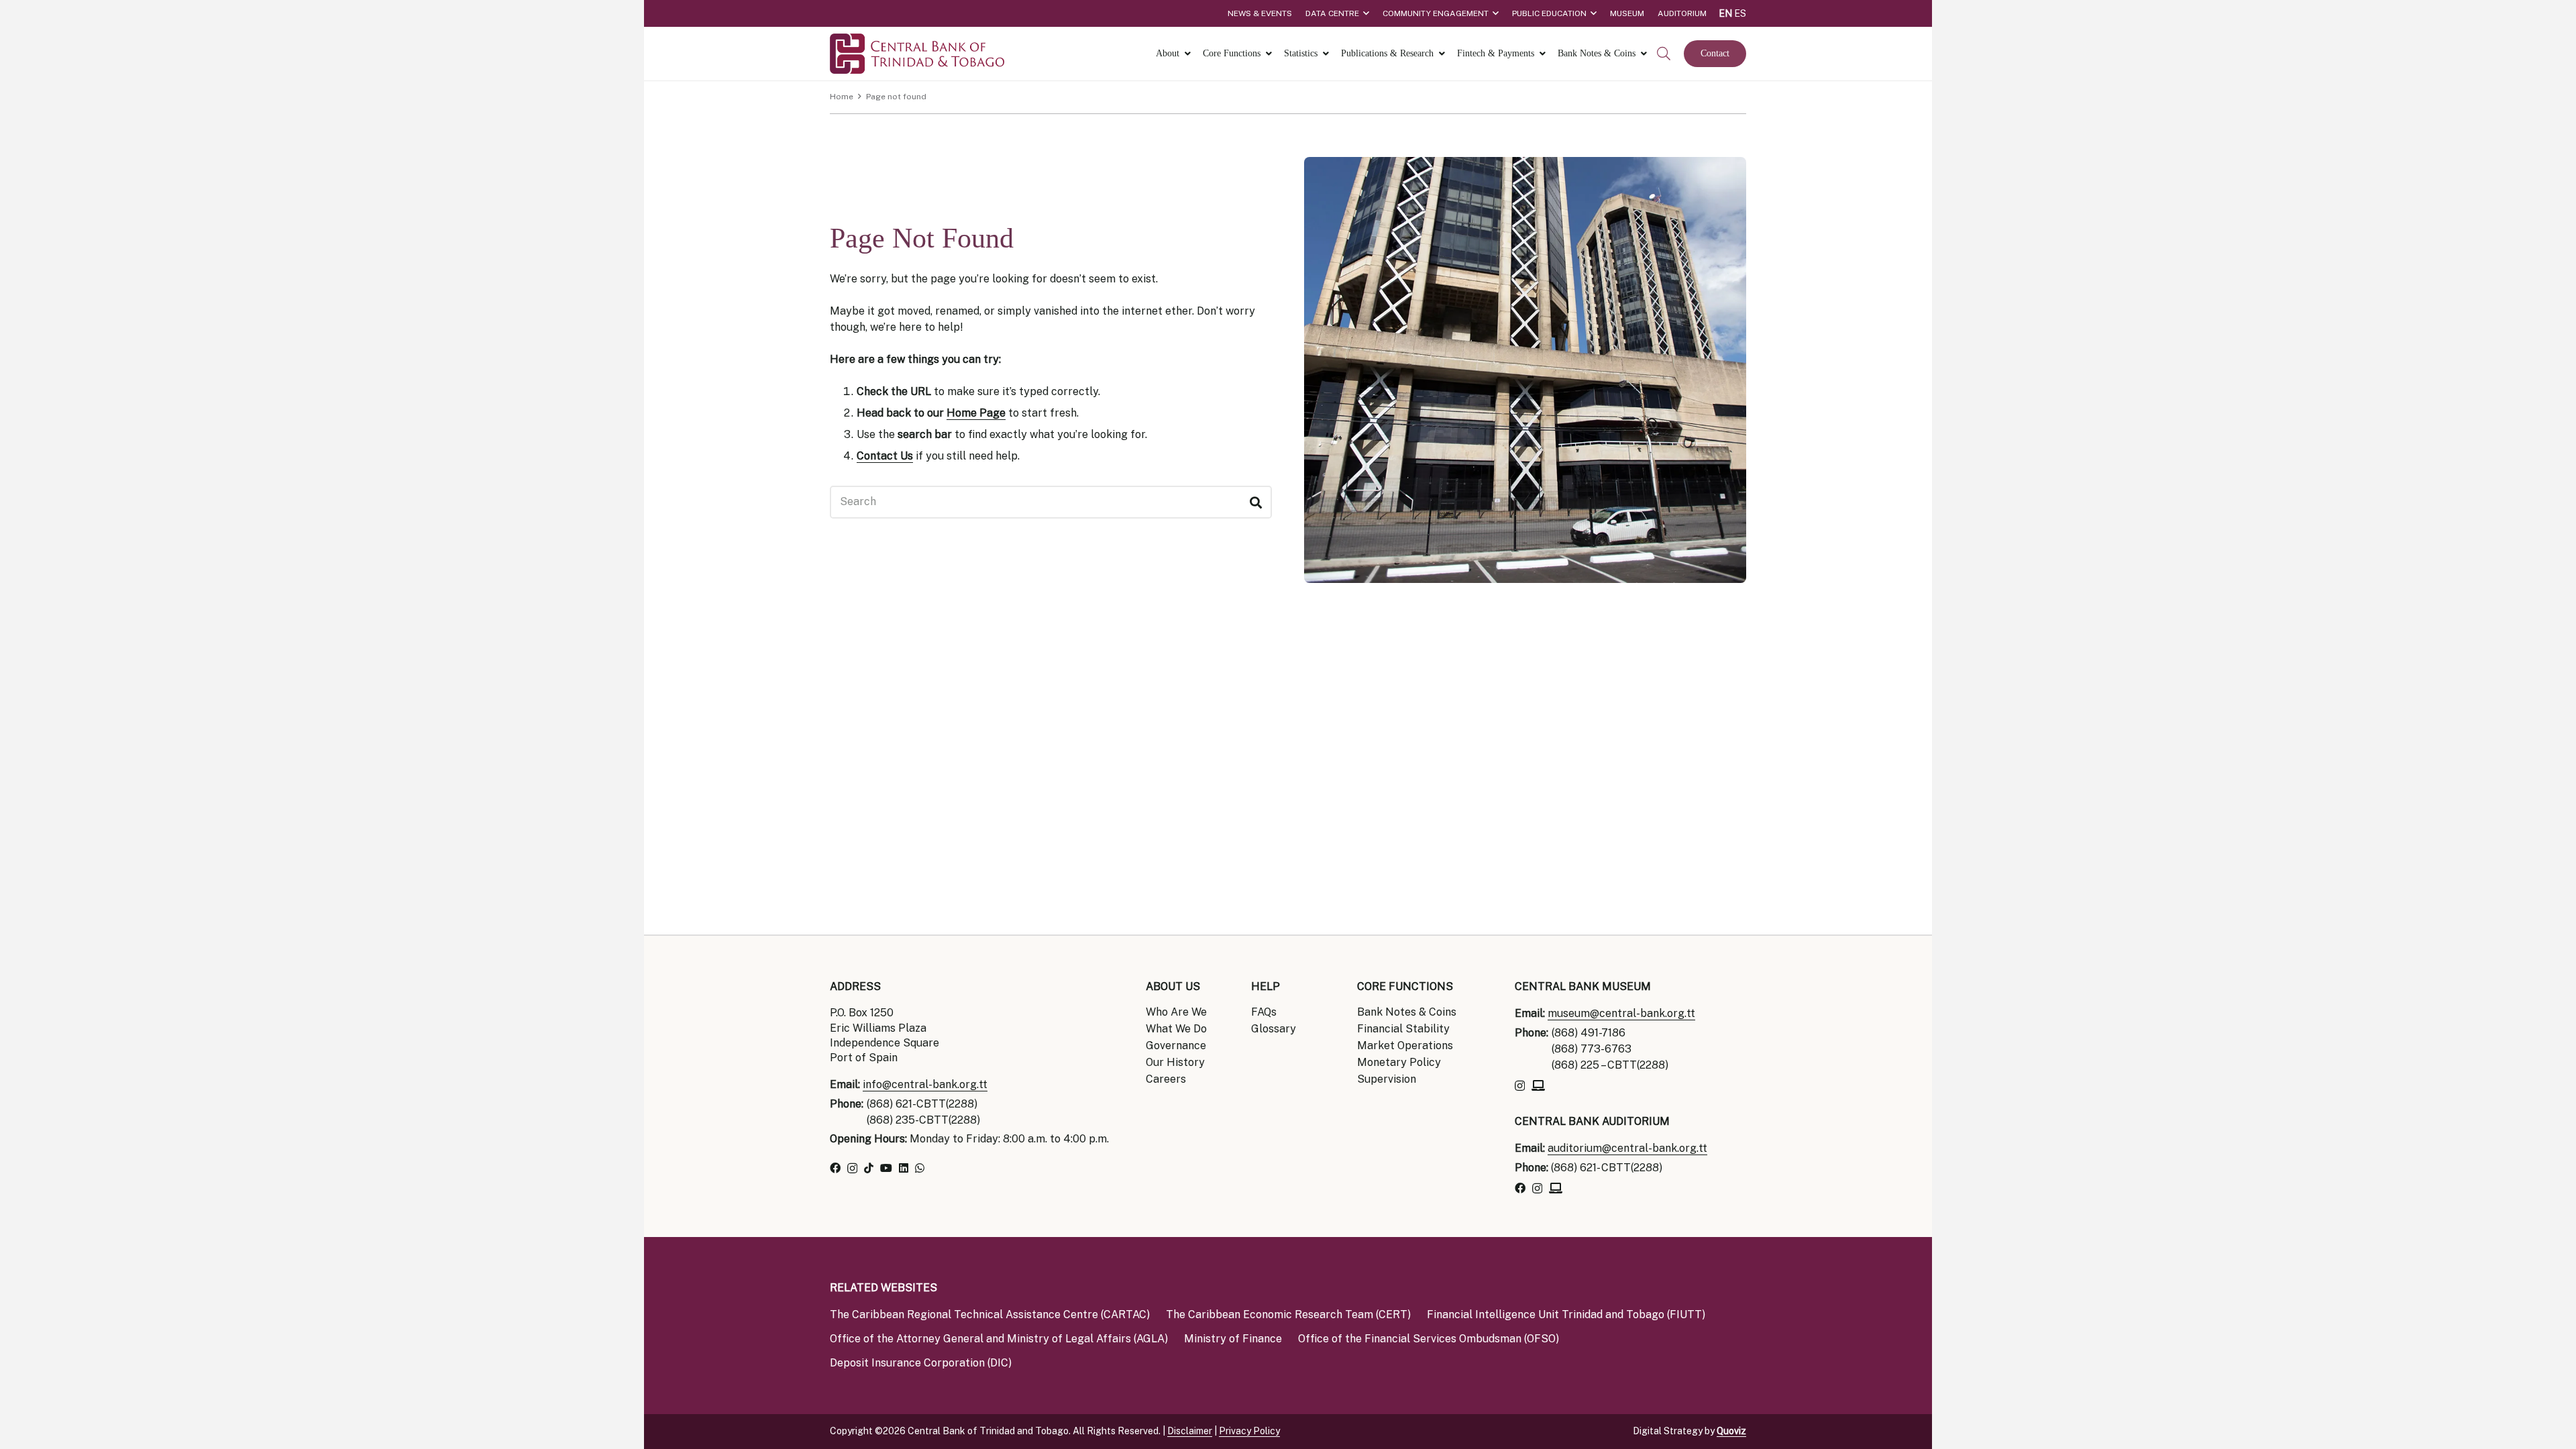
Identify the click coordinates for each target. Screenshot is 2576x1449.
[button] (1664, 54)
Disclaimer (1190, 1431)
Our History (1175, 1062)
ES (1740, 13)
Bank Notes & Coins (1407, 1012)
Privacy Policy (1249, 1431)
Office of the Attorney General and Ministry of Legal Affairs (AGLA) (999, 1339)
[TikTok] (869, 1168)
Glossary (1274, 1029)
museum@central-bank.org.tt (1621, 1013)
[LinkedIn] (904, 1168)
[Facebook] (835, 1168)
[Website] (1538, 1085)
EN (1725, 13)
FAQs (1264, 1012)
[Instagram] (852, 1169)
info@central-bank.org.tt (925, 1084)
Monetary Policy (1399, 1062)
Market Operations (1405, 1045)
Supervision (1387, 1079)
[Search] (1255, 502)
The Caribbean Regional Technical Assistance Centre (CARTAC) (990, 1314)
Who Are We (1176, 1012)
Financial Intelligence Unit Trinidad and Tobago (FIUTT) (1566, 1314)
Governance (1176, 1045)
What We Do (1176, 1029)
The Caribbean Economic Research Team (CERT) (1288, 1314)
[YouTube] (886, 1168)
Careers (1166, 1079)
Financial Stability (1403, 1029)
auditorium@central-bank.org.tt (1627, 1148)
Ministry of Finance (1233, 1339)
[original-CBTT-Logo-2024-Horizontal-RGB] (917, 54)
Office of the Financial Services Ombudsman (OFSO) (1429, 1339)
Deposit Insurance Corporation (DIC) (921, 1363)
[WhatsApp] (920, 1168)
